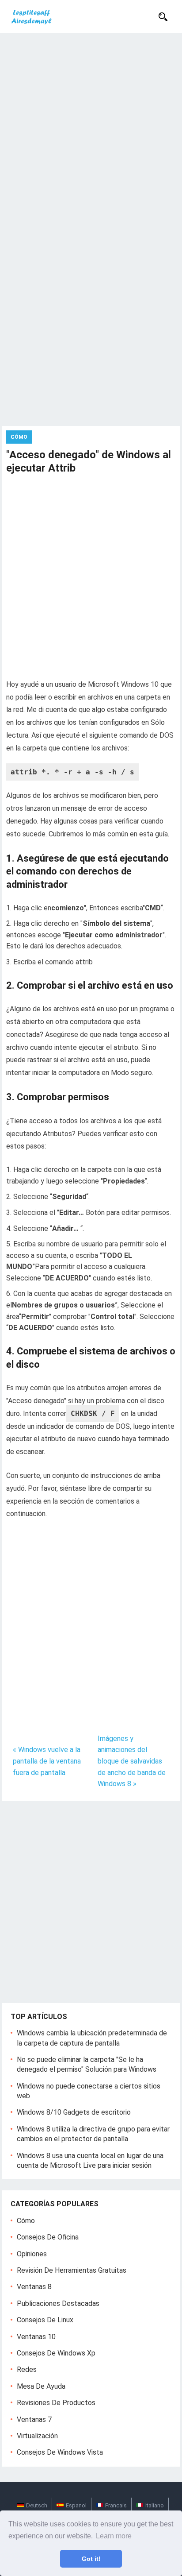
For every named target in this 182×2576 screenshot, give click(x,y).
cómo (26, 2221)
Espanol (76, 2505)
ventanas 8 (34, 2287)
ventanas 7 (34, 2419)
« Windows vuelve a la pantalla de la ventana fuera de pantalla (47, 1761)
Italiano (155, 2505)
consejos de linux (45, 2320)
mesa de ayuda (41, 2386)
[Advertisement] (91, 129)
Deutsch (37, 2505)
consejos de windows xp (56, 2353)
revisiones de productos (56, 2403)
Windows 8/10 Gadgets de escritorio (74, 2112)
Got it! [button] (91, 2559)
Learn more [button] (114, 2536)
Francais (116, 2505)
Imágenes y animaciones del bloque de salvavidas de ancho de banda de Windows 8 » (132, 1761)
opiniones (32, 2254)
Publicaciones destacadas (58, 2303)
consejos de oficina (48, 2237)
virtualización (37, 2436)
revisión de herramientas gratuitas (72, 2270)
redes (27, 2369)
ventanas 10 (36, 2337)
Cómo (19, 437)
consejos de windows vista (60, 2452)
